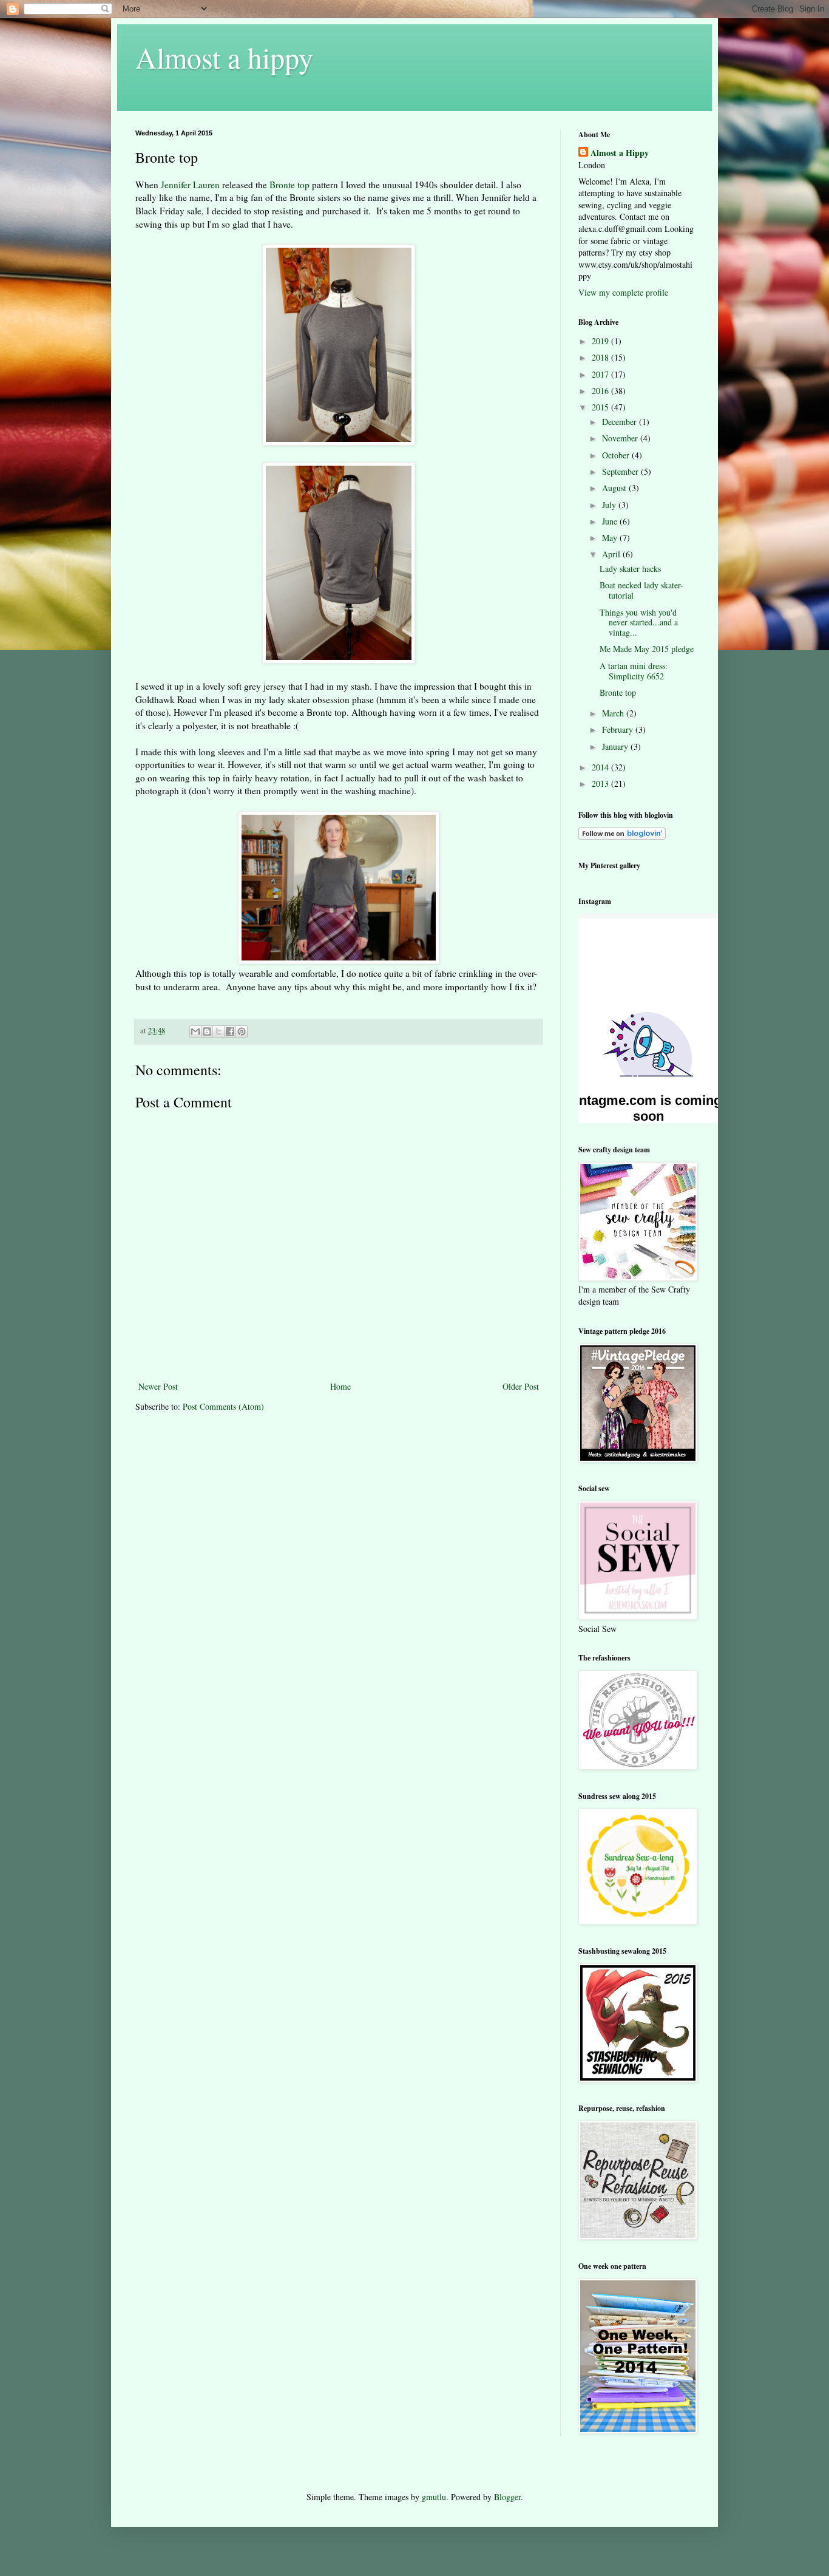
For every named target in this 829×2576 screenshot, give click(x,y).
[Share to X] (218, 1031)
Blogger (507, 2497)
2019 (601, 341)
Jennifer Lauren (190, 185)
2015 (601, 407)
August (615, 488)
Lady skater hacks (630, 569)
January (616, 746)
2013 (601, 783)
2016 (601, 391)
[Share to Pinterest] (242, 1031)
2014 (601, 767)
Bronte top (289, 185)
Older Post (521, 1386)
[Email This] (195, 1031)
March (614, 713)
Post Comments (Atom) (223, 1406)
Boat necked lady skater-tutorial (641, 590)
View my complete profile (623, 292)
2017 (601, 374)
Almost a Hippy (620, 153)
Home (340, 1386)
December (621, 422)
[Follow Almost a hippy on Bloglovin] (622, 836)
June (611, 521)
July (610, 505)
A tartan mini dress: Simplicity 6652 (634, 671)
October (617, 455)
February (619, 729)
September (621, 471)
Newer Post (158, 1386)
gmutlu (434, 2497)
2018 (601, 357)
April (612, 554)
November (621, 438)
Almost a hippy (224, 57)
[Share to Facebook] (230, 1031)
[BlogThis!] (207, 1031)
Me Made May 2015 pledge (647, 649)
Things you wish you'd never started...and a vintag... (639, 623)
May (611, 538)
